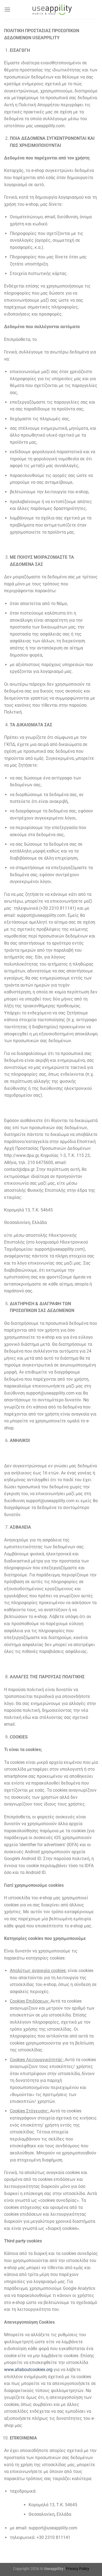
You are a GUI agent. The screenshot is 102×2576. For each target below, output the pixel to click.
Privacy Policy (78, 2569)
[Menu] (7, 9)
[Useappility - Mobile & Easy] (51, 10)
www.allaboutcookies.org (28, 2370)
